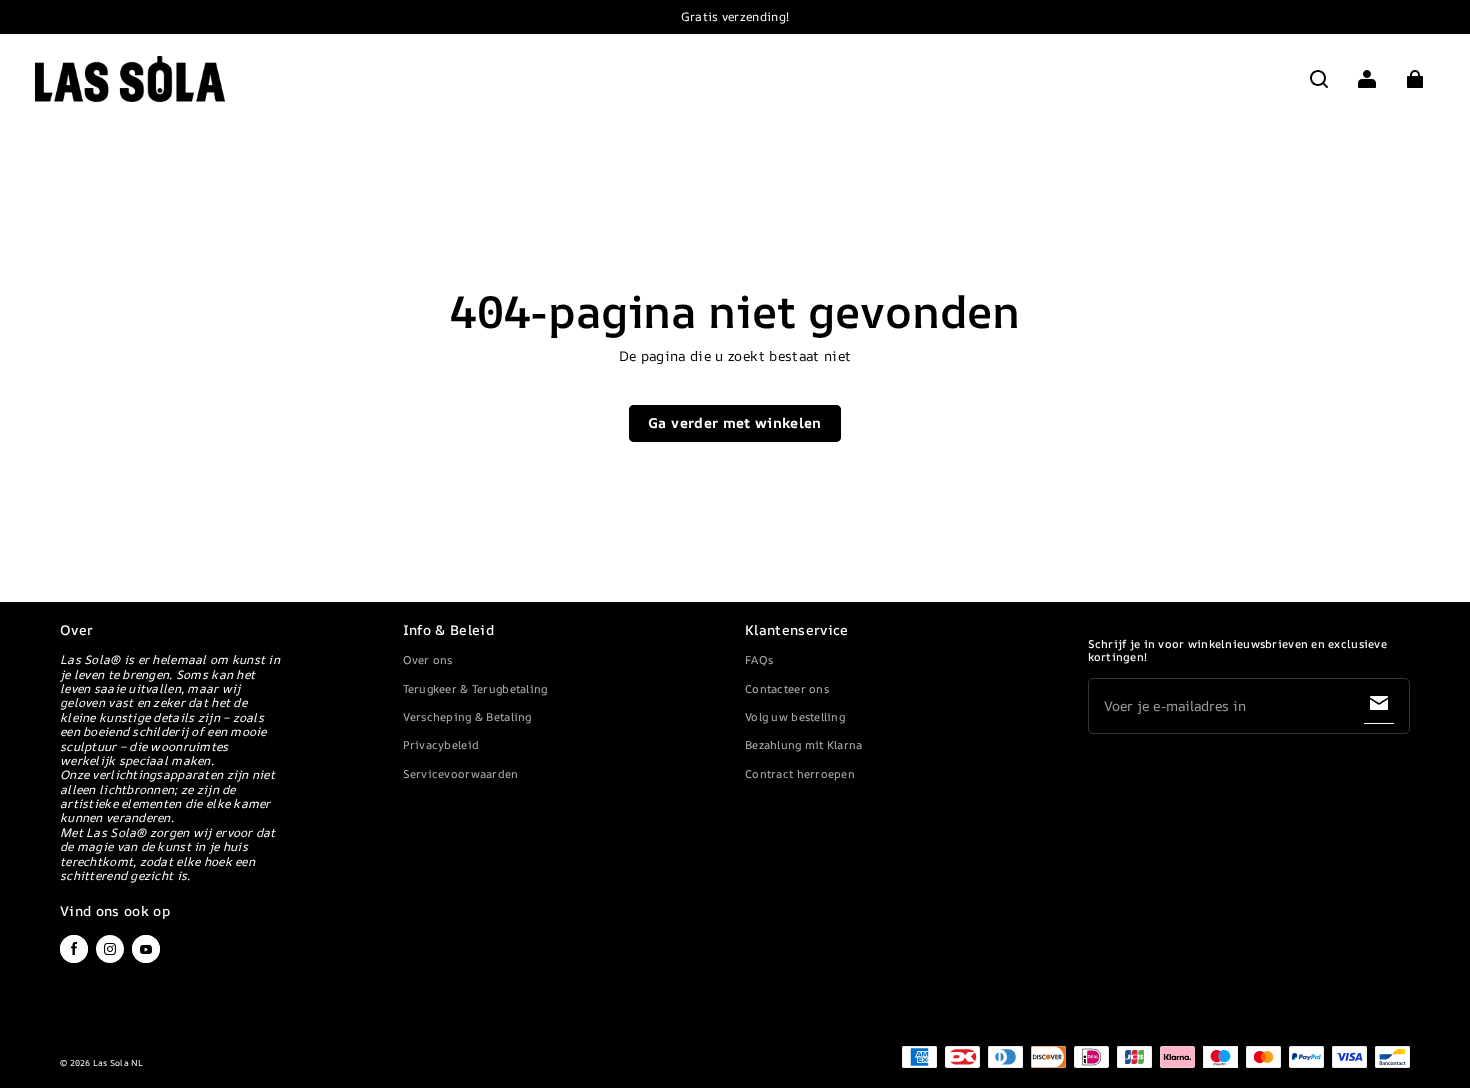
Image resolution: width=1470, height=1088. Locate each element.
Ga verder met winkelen (735, 422)
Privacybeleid (441, 744)
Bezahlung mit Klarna (804, 744)
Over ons (428, 659)
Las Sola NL (118, 1063)
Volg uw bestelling (795, 716)
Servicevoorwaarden (461, 773)
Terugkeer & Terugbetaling (475, 688)
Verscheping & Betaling (467, 716)
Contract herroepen (800, 773)
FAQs (759, 659)
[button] (1319, 79)
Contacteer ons (787, 688)
